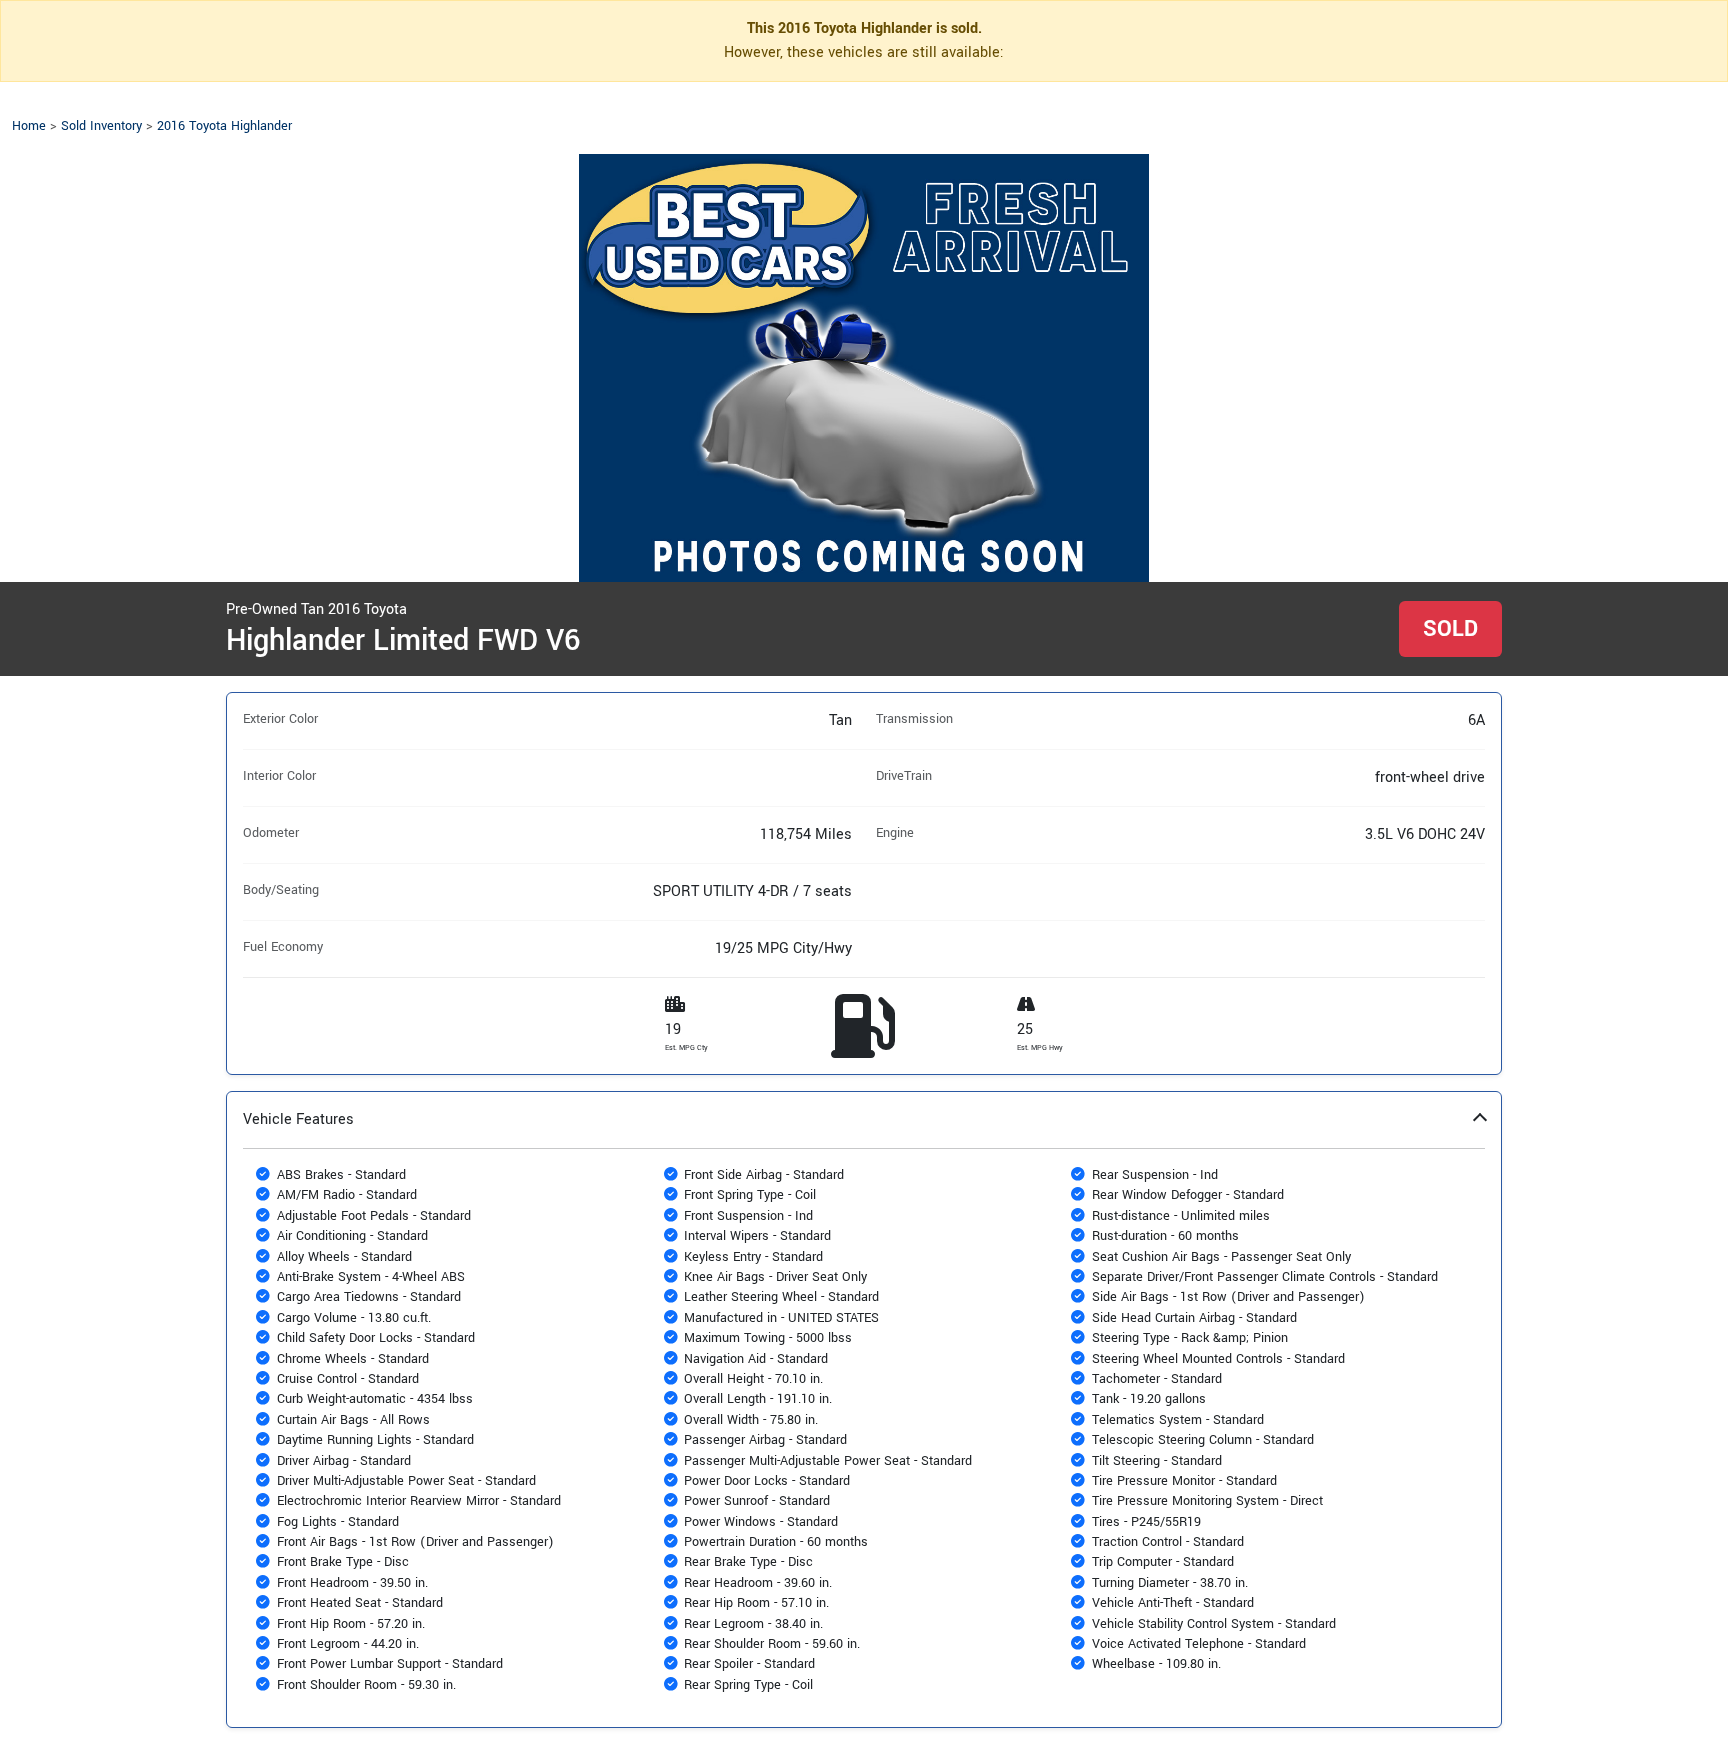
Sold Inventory (101, 126)
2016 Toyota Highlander (224, 126)
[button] (864, 1409)
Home (29, 126)
